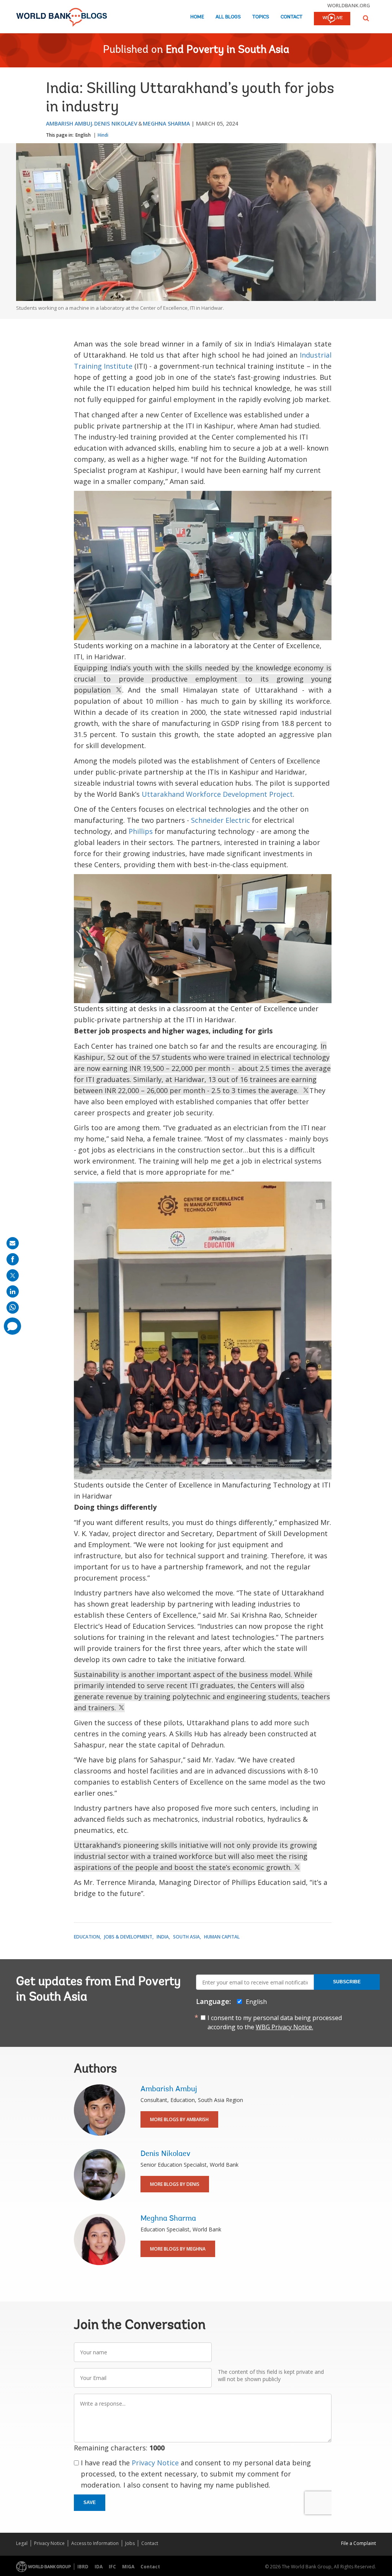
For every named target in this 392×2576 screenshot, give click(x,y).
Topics (261, 17)
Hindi (103, 135)
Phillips (141, 831)
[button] (366, 18)
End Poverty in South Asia (228, 50)
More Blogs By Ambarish (179, 2119)
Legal (22, 2543)
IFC (112, 2567)
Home (197, 17)
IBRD (83, 2567)
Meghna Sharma (166, 123)
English (83, 135)
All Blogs (228, 17)
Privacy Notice (155, 2463)
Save (90, 2502)
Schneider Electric (220, 820)
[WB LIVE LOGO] (332, 19)
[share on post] (13, 1275)
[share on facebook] (13, 1259)
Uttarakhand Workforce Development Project (217, 794)
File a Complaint (359, 2543)
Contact (292, 17)
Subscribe (347, 1982)
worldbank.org (349, 5)
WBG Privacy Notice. (284, 2027)
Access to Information (95, 2543)
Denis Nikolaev (116, 123)
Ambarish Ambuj (69, 123)
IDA (99, 2567)
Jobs (130, 2543)
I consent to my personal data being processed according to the (275, 2022)
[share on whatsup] (13, 1308)
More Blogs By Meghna (178, 2249)
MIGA (128, 2567)
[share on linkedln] (13, 1291)
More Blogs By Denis (175, 2184)
